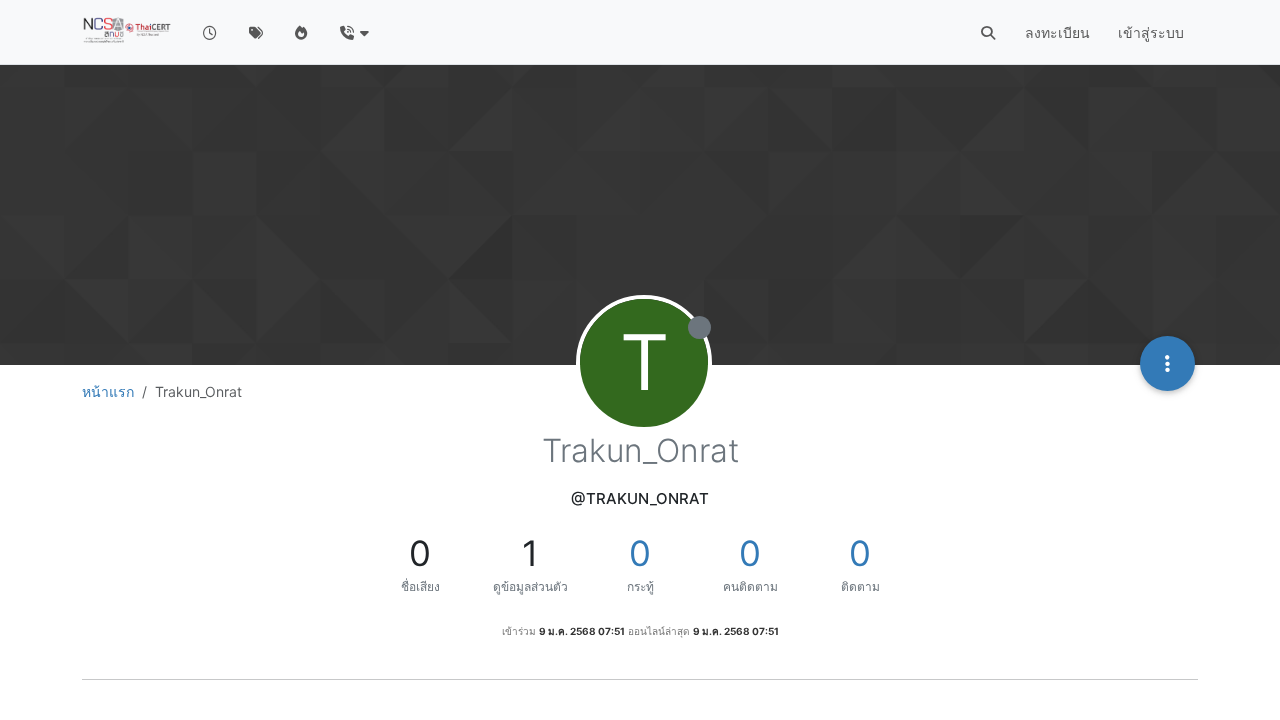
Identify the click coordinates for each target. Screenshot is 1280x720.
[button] (353, 32)
